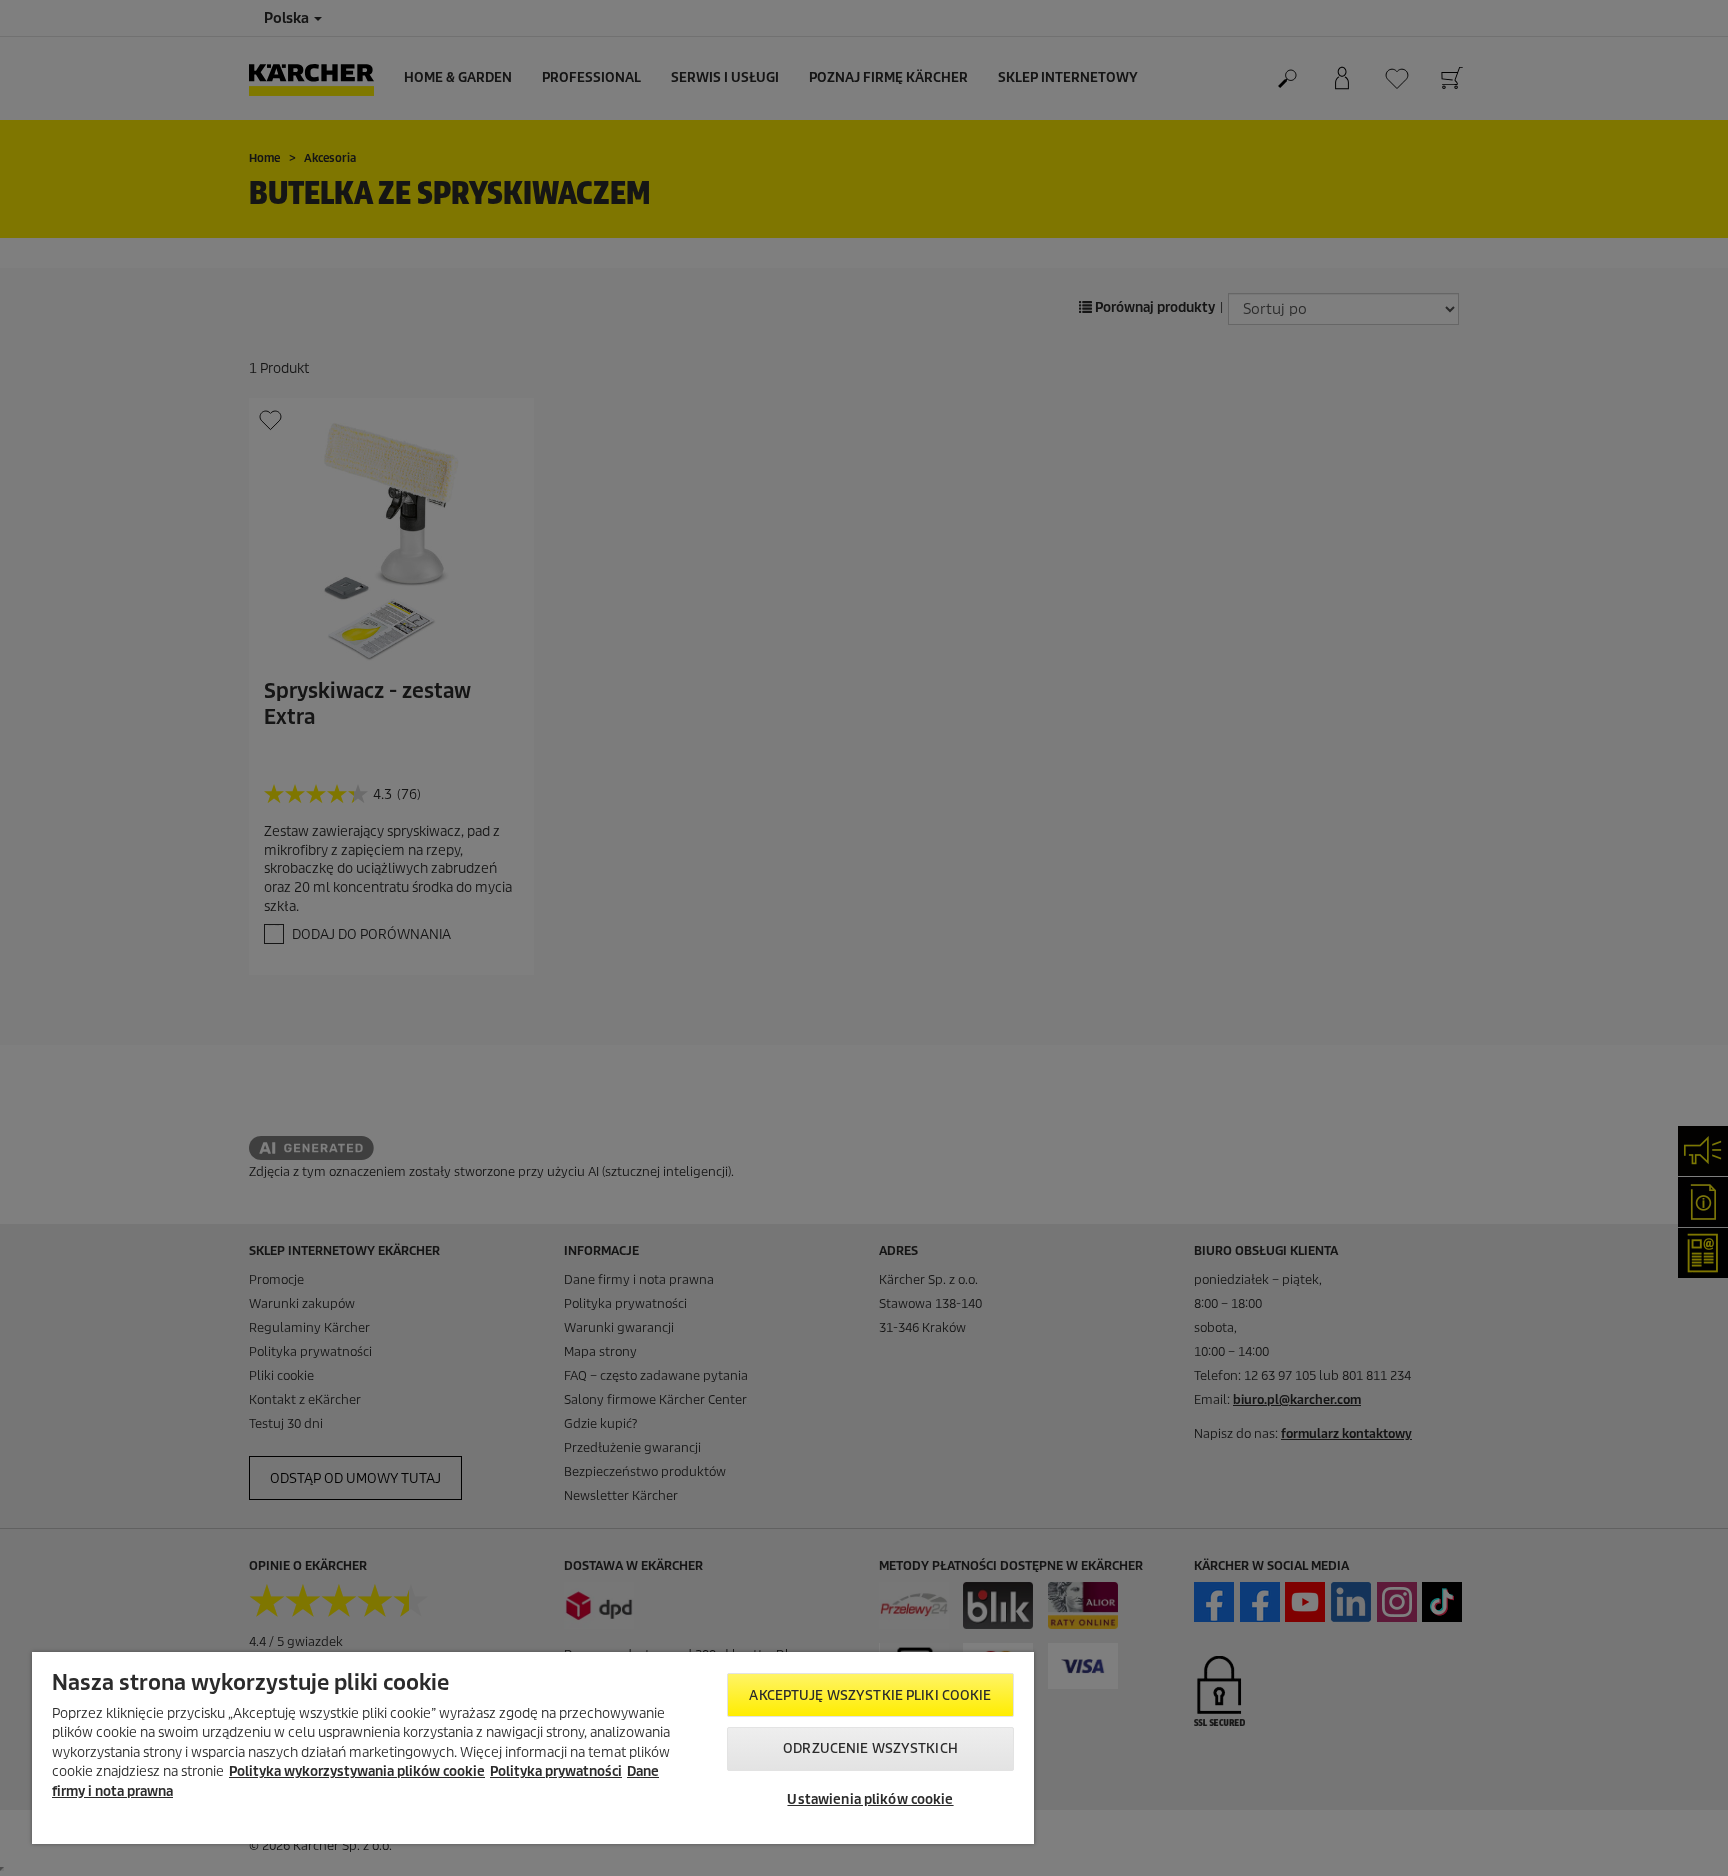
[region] (533, 1748)
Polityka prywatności (556, 1771)
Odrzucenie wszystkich (870, 1748)
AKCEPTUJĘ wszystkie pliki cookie (870, 1695)
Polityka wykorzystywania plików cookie (357, 1771)
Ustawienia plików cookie (870, 1799)
